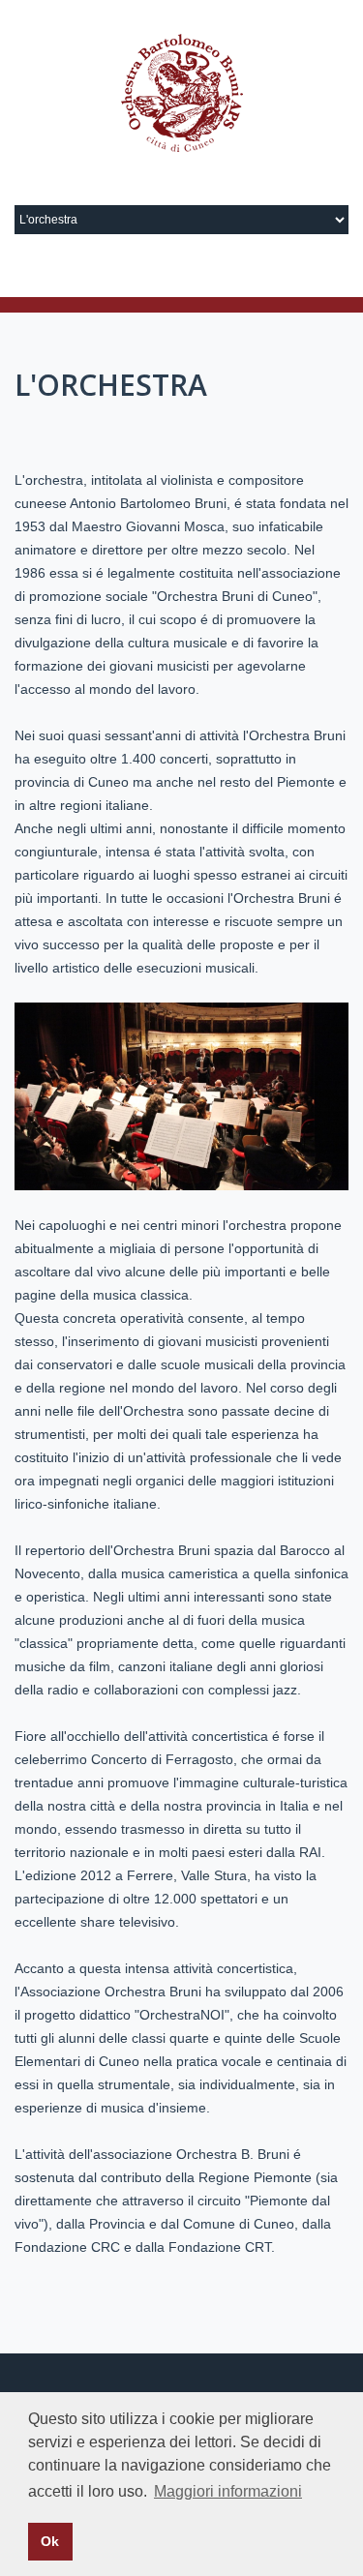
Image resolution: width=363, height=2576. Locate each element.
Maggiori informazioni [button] (228, 2491)
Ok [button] (50, 2541)
